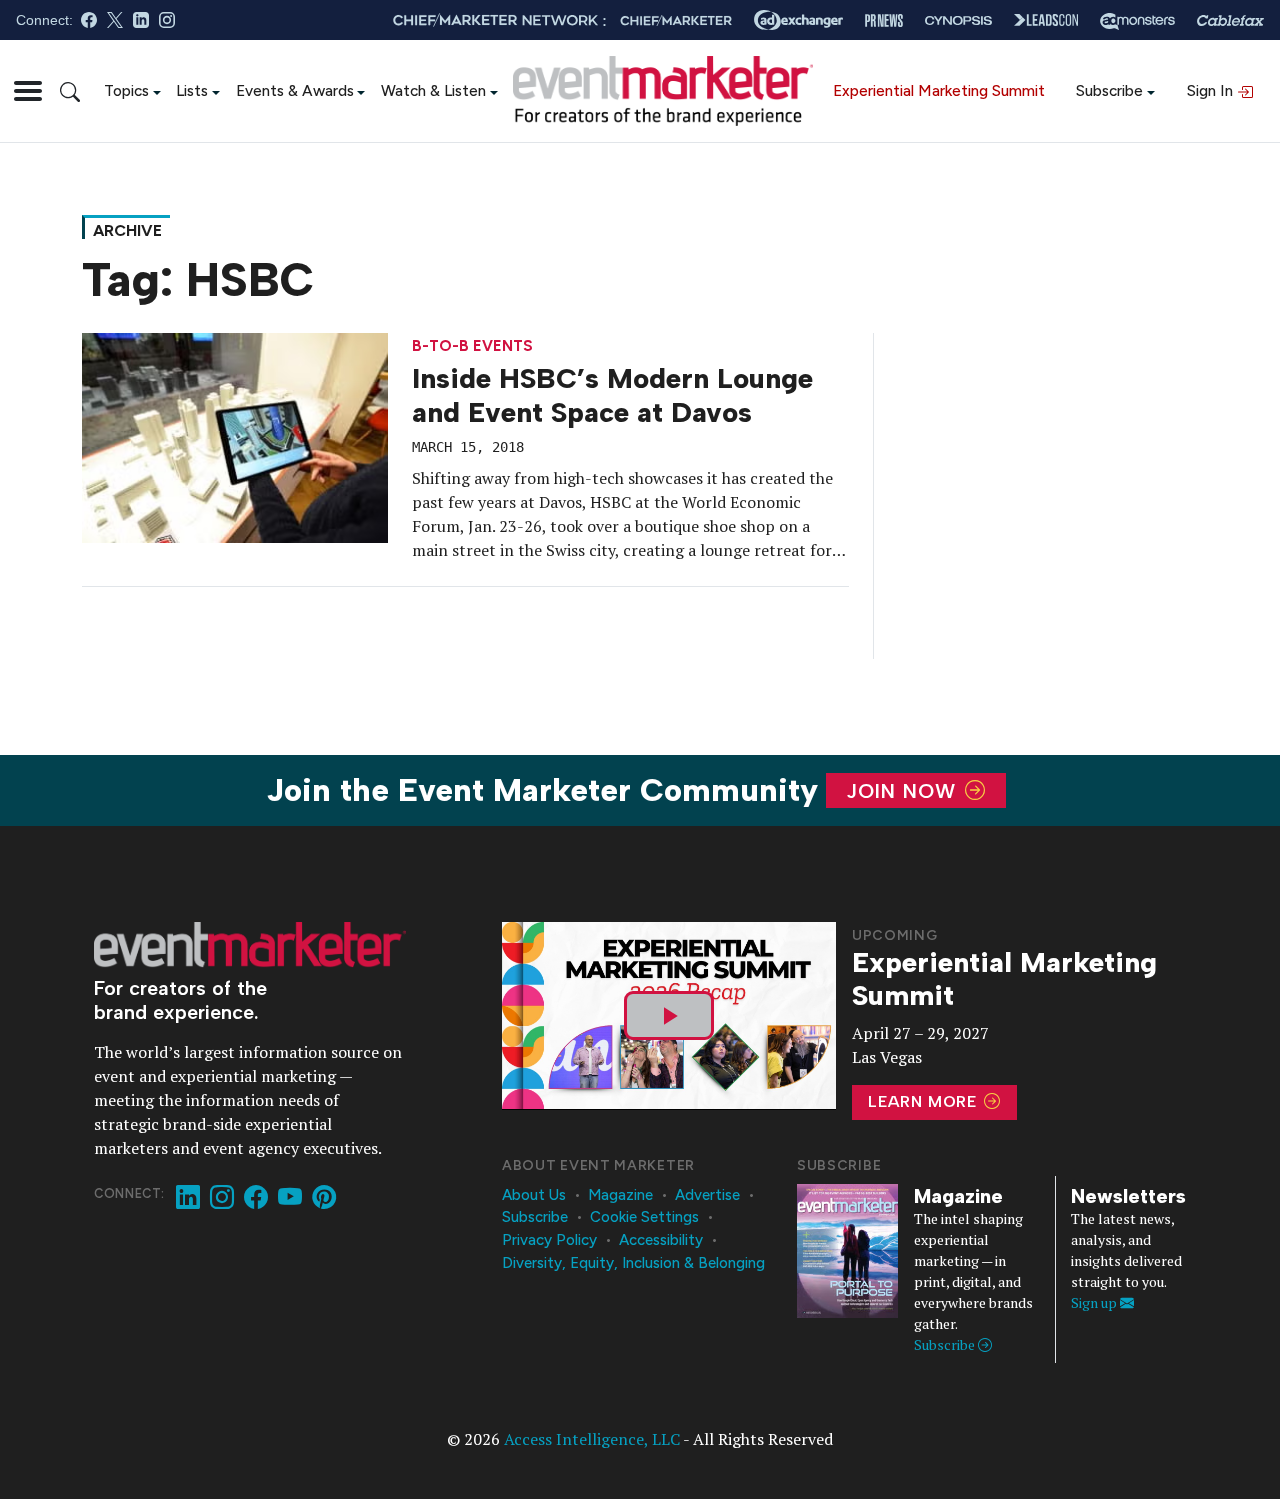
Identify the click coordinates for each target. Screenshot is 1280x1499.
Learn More (925, 1101)
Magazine (620, 1195)
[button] (28, 91)
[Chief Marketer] (676, 20)
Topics (126, 90)
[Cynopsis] (958, 20)
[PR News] (884, 20)
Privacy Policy (549, 1240)
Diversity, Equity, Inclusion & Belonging (633, 1263)
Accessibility (661, 1240)
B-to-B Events (472, 346)
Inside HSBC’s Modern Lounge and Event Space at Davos (612, 395)
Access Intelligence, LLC (592, 1439)
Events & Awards (295, 90)
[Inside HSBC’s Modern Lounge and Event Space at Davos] (235, 436)
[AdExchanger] (798, 20)
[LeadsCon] (1046, 20)
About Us (534, 1195)
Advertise (707, 1195)
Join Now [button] (904, 791)
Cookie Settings (644, 1217)
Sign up (1095, 1302)
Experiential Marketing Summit (939, 90)
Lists (192, 90)
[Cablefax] (1230, 20)
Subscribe (1109, 90)
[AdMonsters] (1137, 20)
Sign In (1212, 90)
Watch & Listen (433, 90)
